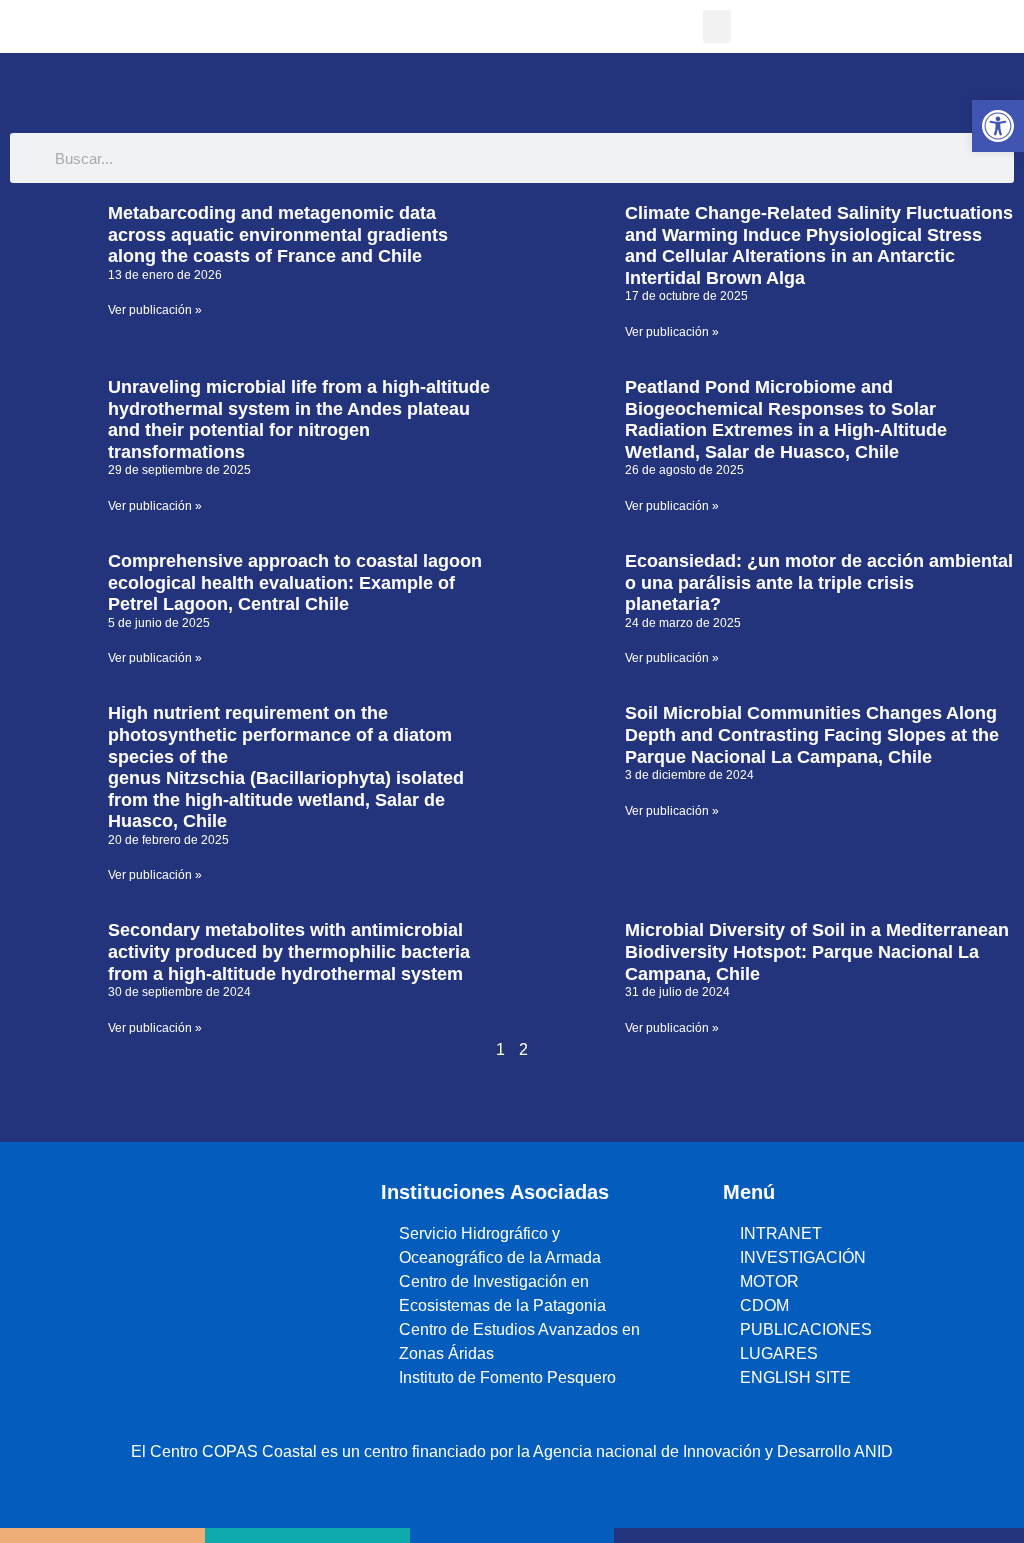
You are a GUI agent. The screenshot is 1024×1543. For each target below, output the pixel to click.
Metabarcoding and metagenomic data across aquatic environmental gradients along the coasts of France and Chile (278, 234)
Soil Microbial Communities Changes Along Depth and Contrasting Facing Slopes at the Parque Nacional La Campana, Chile (812, 734)
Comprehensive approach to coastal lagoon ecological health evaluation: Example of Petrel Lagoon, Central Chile (295, 582)
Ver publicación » (155, 310)
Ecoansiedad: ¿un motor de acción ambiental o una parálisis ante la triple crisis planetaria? (819, 582)
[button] (717, 26)
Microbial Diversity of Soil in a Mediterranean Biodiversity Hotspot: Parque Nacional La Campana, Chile (817, 951)
